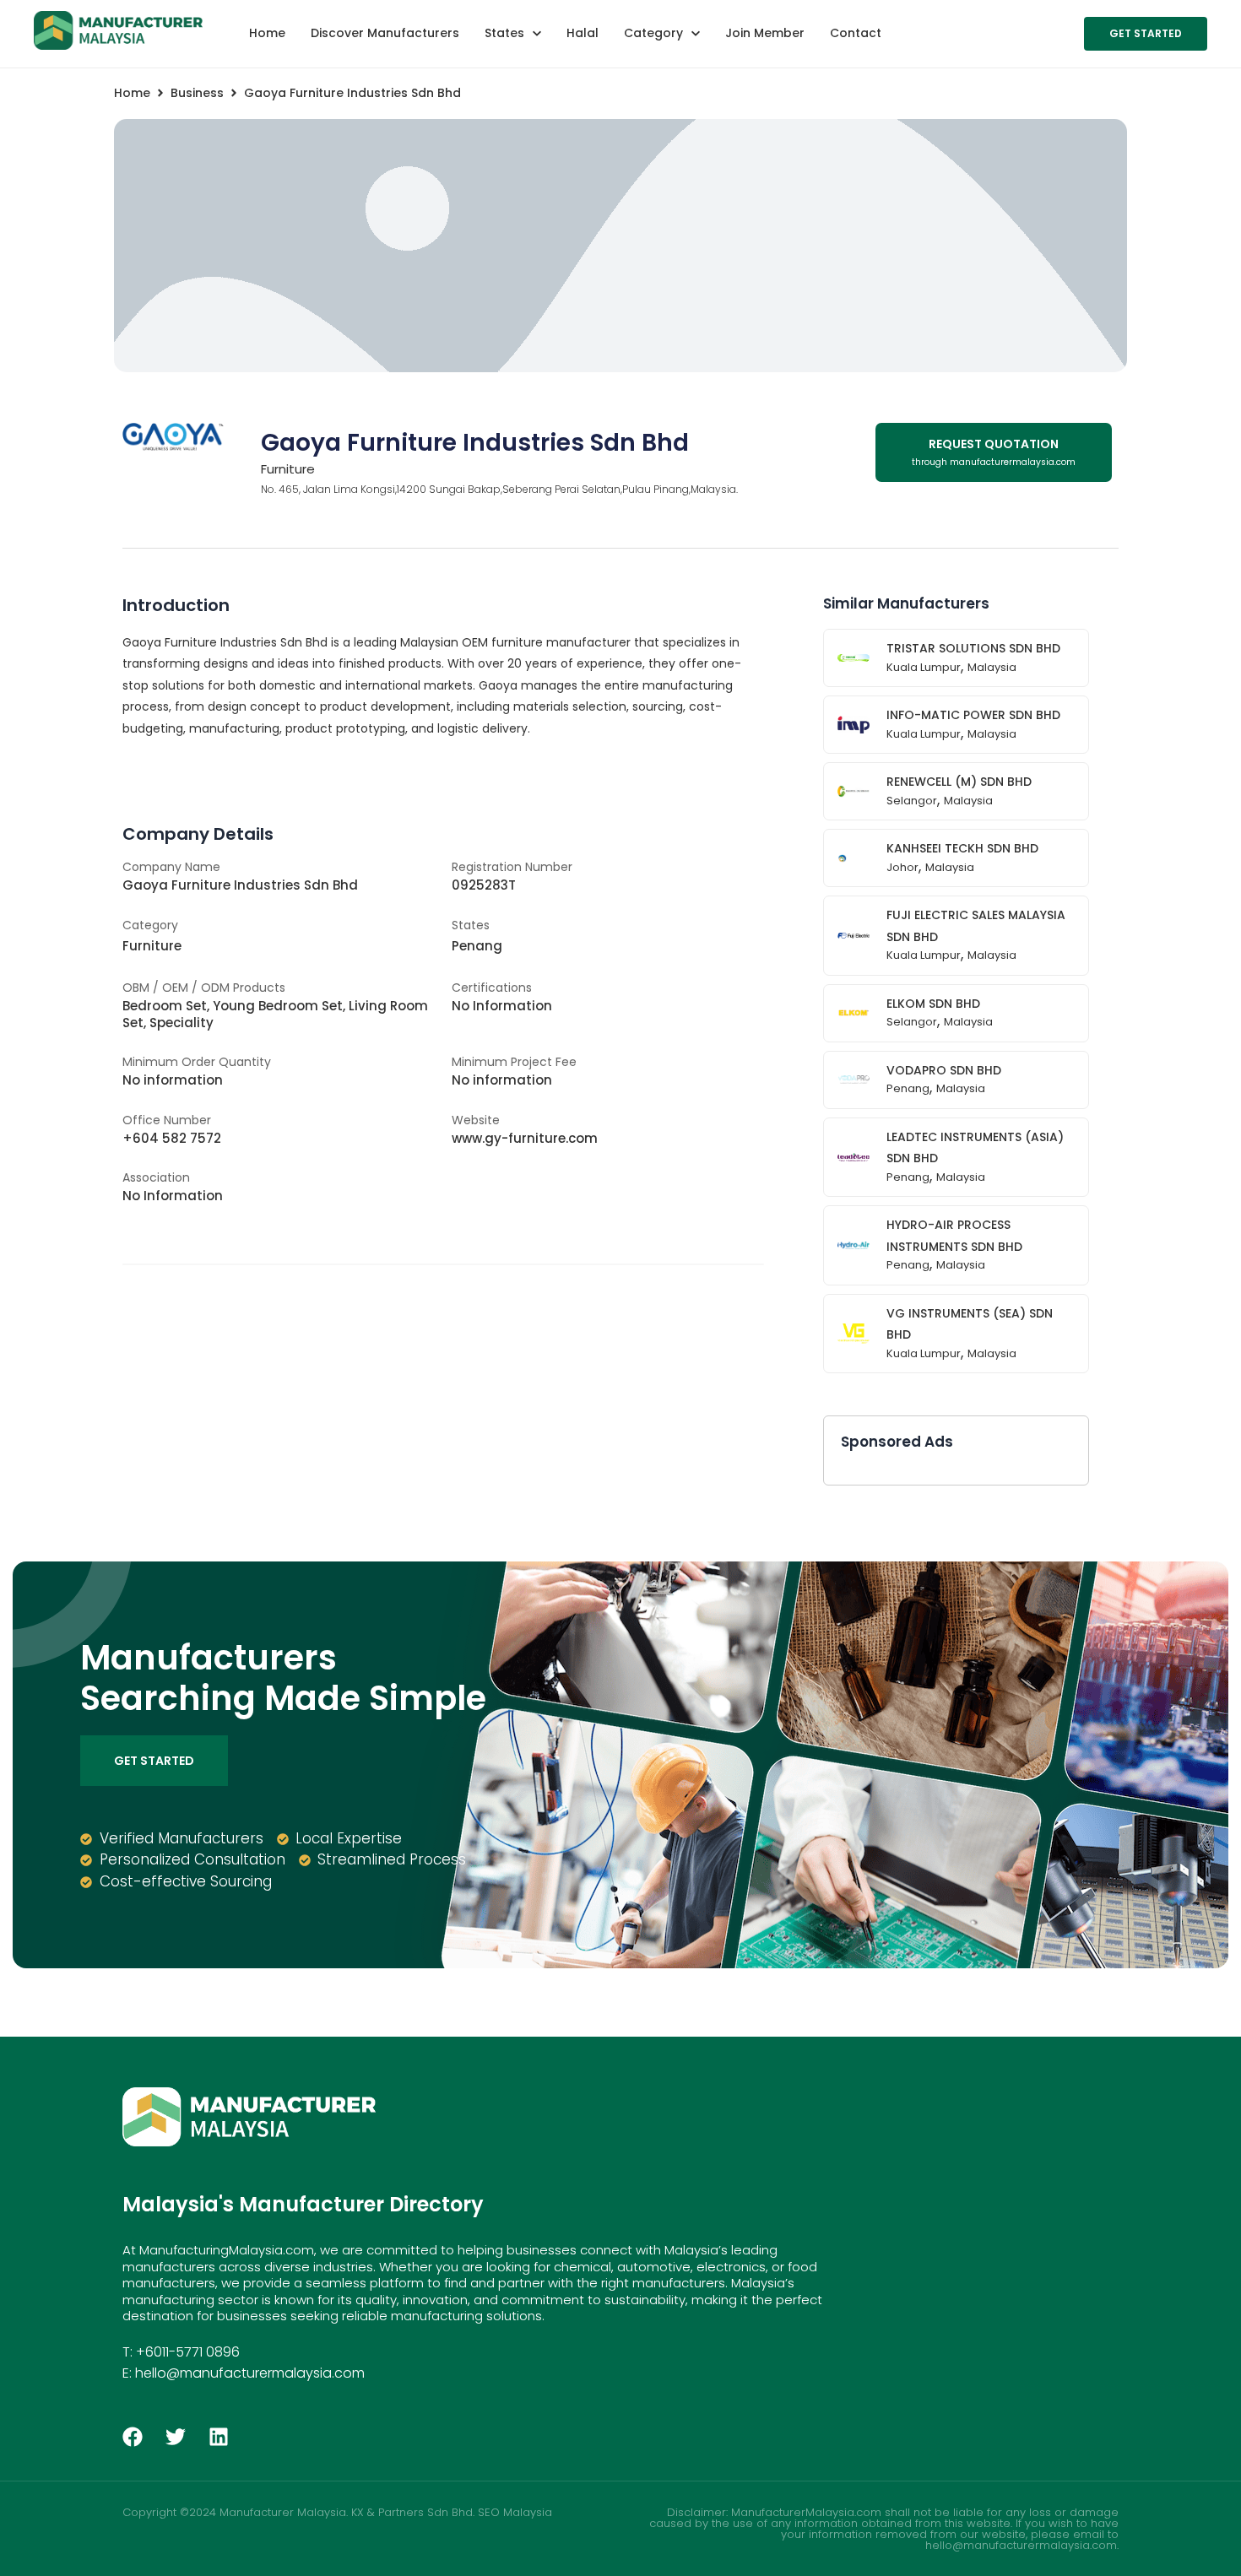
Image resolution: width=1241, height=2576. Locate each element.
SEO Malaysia (515, 2512)
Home (132, 93)
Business (197, 93)
